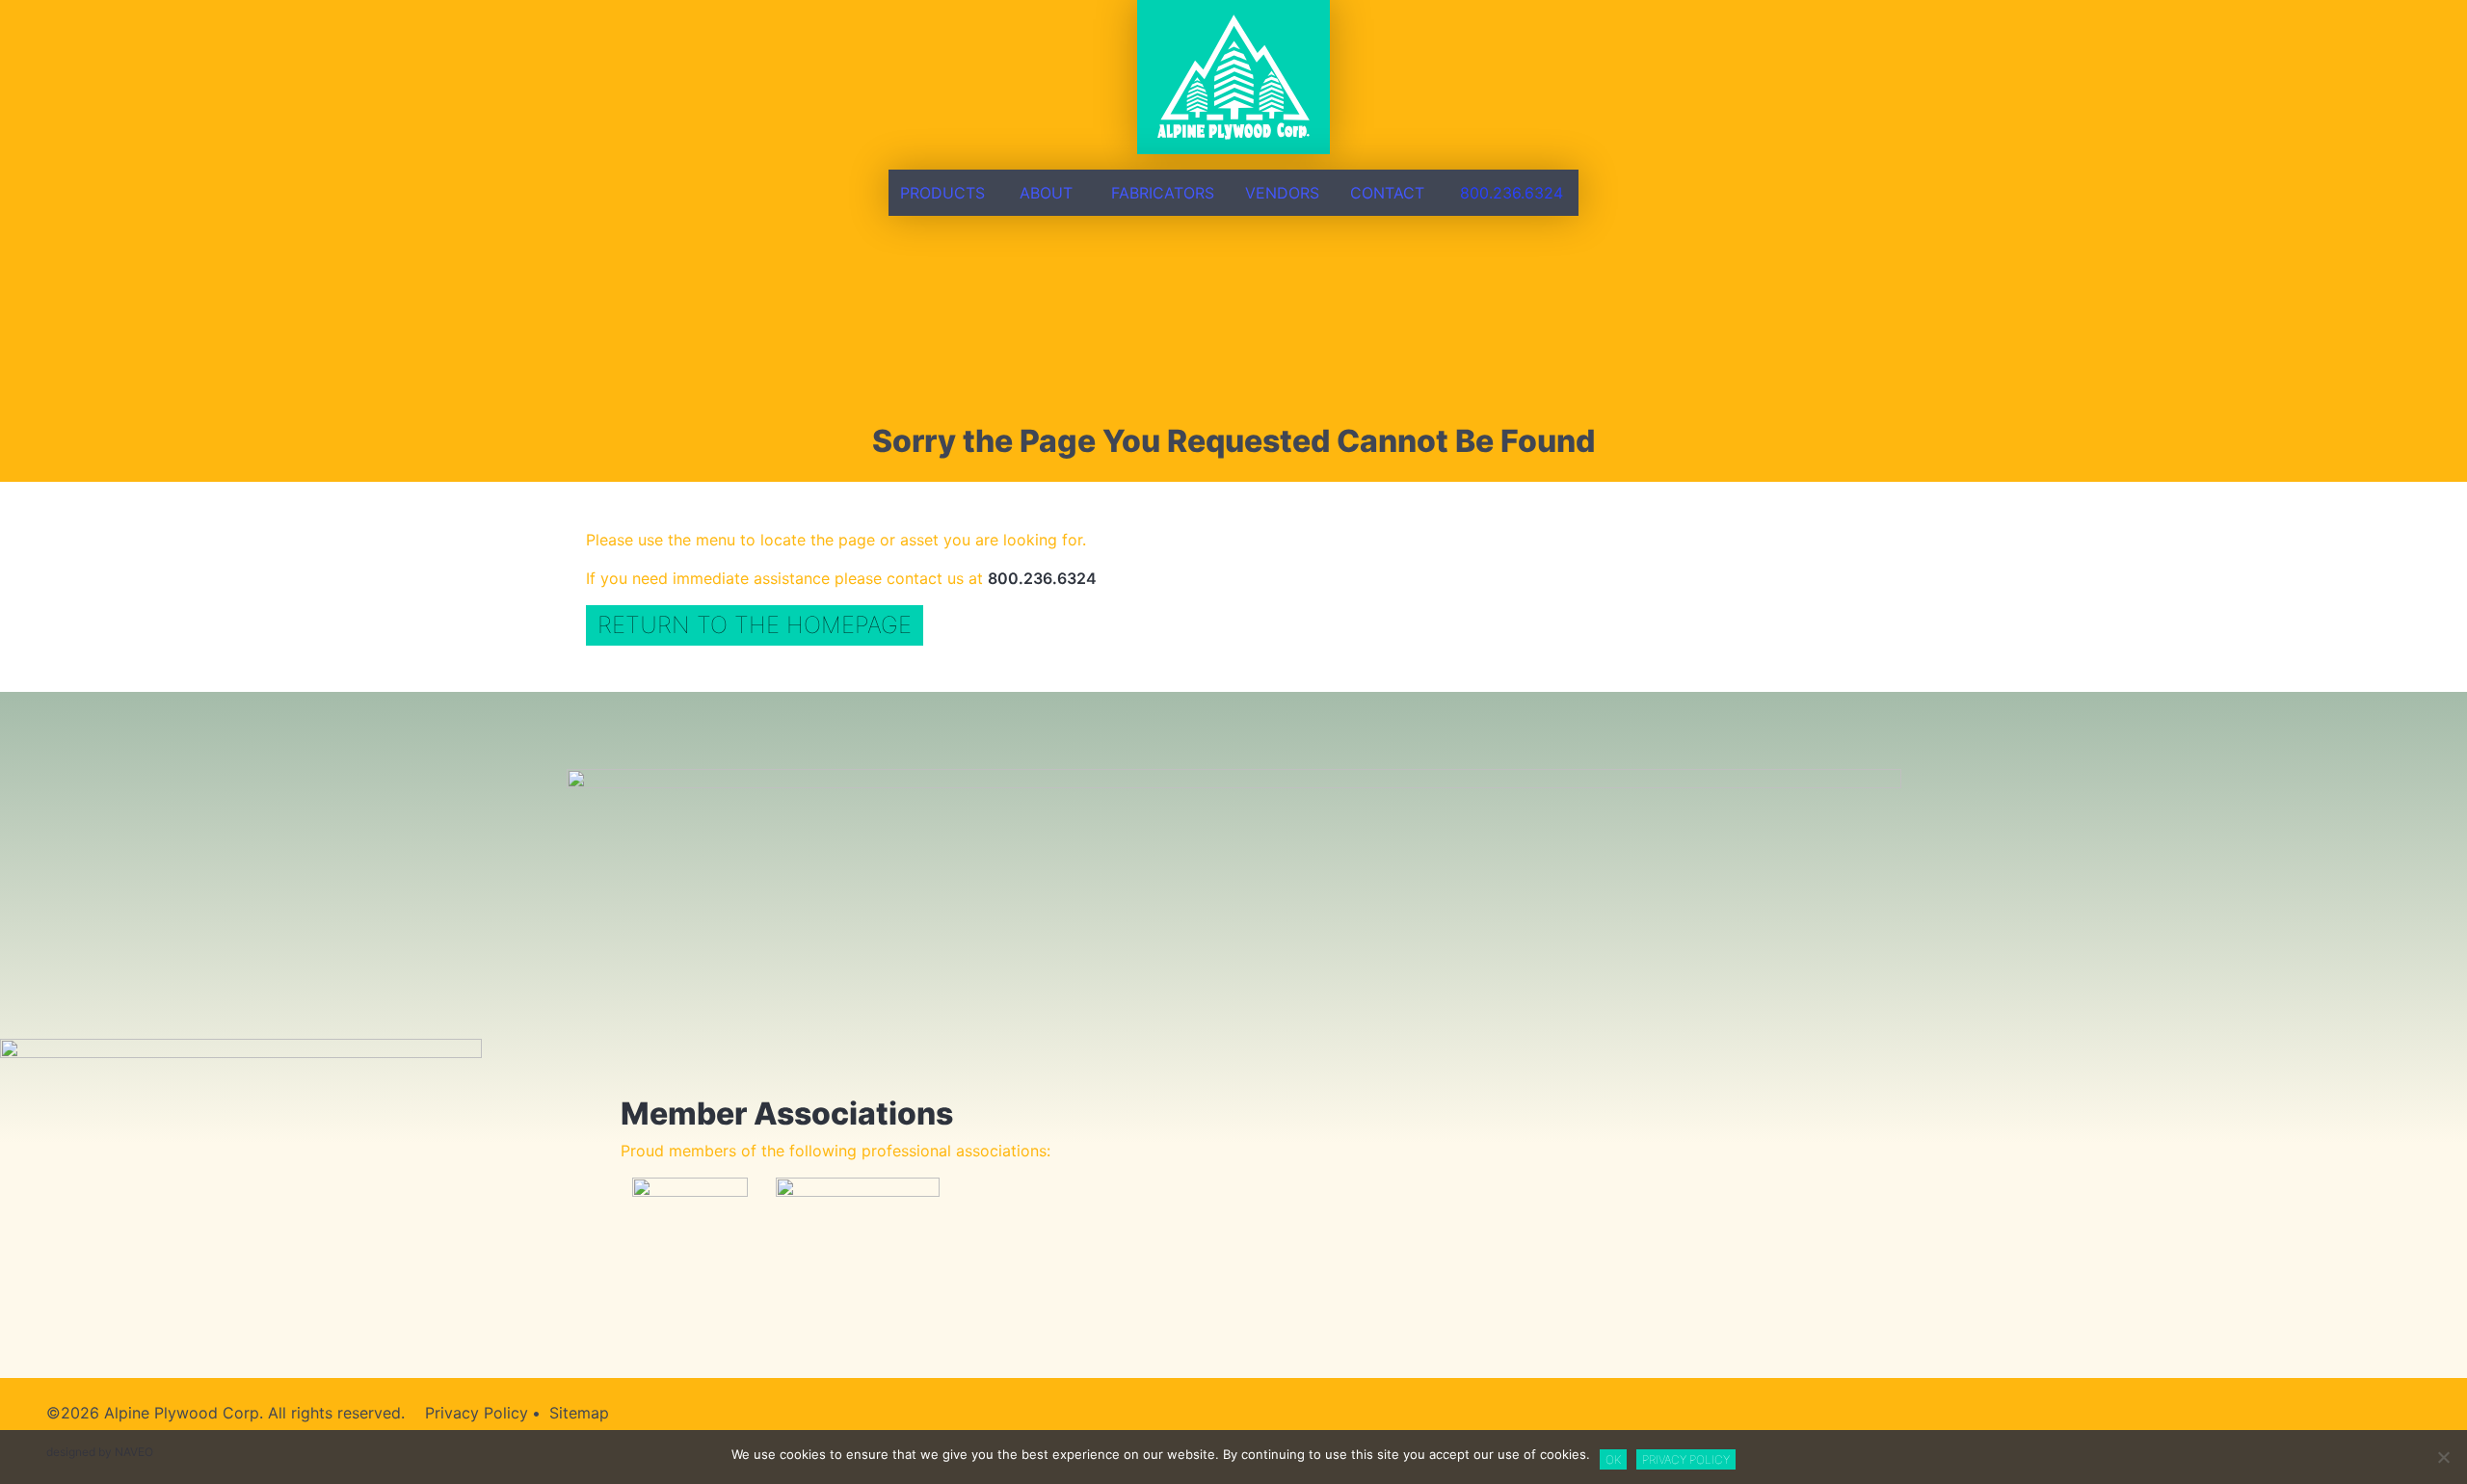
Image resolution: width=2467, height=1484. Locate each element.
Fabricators (1163, 193)
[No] (2443, 1457)
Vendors (1282, 193)
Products (942, 193)
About (1046, 193)
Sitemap (579, 1413)
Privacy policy (1686, 1459)
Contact (1387, 193)
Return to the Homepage (755, 625)
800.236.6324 (1512, 193)
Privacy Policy (477, 1413)
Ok (1613, 1459)
